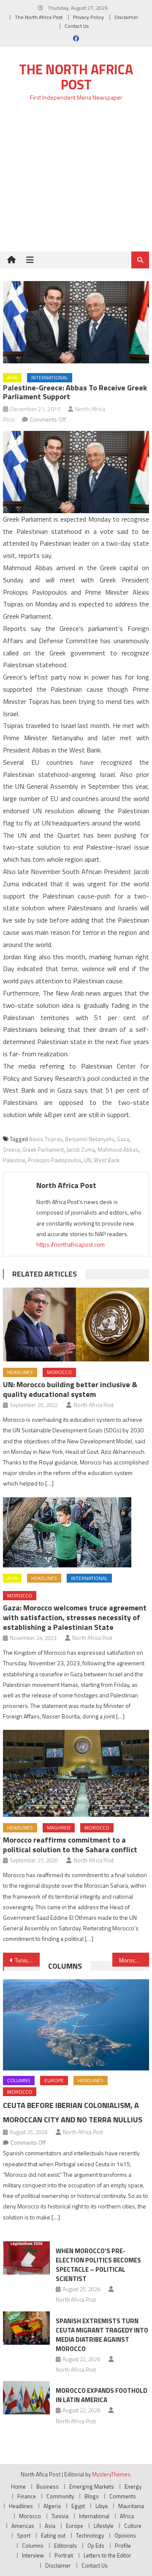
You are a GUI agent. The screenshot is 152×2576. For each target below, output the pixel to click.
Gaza (123, 1139)
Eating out (53, 2535)
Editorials (65, 2546)
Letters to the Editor (107, 2555)
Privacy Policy (88, 17)
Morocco (59, 1372)
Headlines (20, 1372)
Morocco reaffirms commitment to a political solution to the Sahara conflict (70, 1845)
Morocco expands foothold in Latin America (102, 2395)
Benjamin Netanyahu (90, 1139)
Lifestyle (104, 2526)
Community (60, 2496)
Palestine (14, 1160)
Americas (23, 2526)
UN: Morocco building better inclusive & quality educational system (70, 1389)
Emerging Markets (92, 2487)
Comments (123, 2496)
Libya (102, 2506)
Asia (12, 377)
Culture (133, 2526)
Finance (27, 2496)
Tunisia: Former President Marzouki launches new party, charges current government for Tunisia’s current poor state (27, 1960)
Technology (90, 2535)
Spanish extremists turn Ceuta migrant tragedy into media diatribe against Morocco (102, 2335)
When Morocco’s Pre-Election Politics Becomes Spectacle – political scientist (98, 2265)
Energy (133, 2487)
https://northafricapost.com (71, 1244)
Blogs (92, 2496)
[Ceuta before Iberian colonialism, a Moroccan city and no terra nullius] (76, 2025)
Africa (127, 2516)
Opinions (125, 2535)
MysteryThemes (111, 2474)
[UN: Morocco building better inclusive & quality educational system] (76, 1325)
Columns (65, 1966)
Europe (54, 2080)
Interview (33, 2555)
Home (18, 2487)
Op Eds (96, 2546)
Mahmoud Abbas (118, 1150)
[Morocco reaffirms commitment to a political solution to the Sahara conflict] (76, 1773)
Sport (24, 2535)
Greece (11, 1150)
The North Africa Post (39, 17)
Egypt (78, 2506)
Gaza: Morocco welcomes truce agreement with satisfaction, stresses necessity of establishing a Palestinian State (75, 1617)
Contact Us (77, 26)
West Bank (107, 1160)
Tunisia (60, 2516)
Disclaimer (126, 17)
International (50, 377)
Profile (123, 2546)
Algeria (52, 2506)
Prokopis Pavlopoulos (55, 1160)
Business (47, 2487)
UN (88, 1160)
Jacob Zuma (81, 1150)
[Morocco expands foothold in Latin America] (26, 2398)
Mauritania (131, 2506)
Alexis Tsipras (46, 1139)
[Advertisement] (76, 181)
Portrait (64, 2555)
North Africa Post (66, 1185)
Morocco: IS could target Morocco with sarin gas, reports (134, 1960)
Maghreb (59, 1828)
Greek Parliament (43, 1150)
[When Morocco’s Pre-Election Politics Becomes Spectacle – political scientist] (26, 2258)
